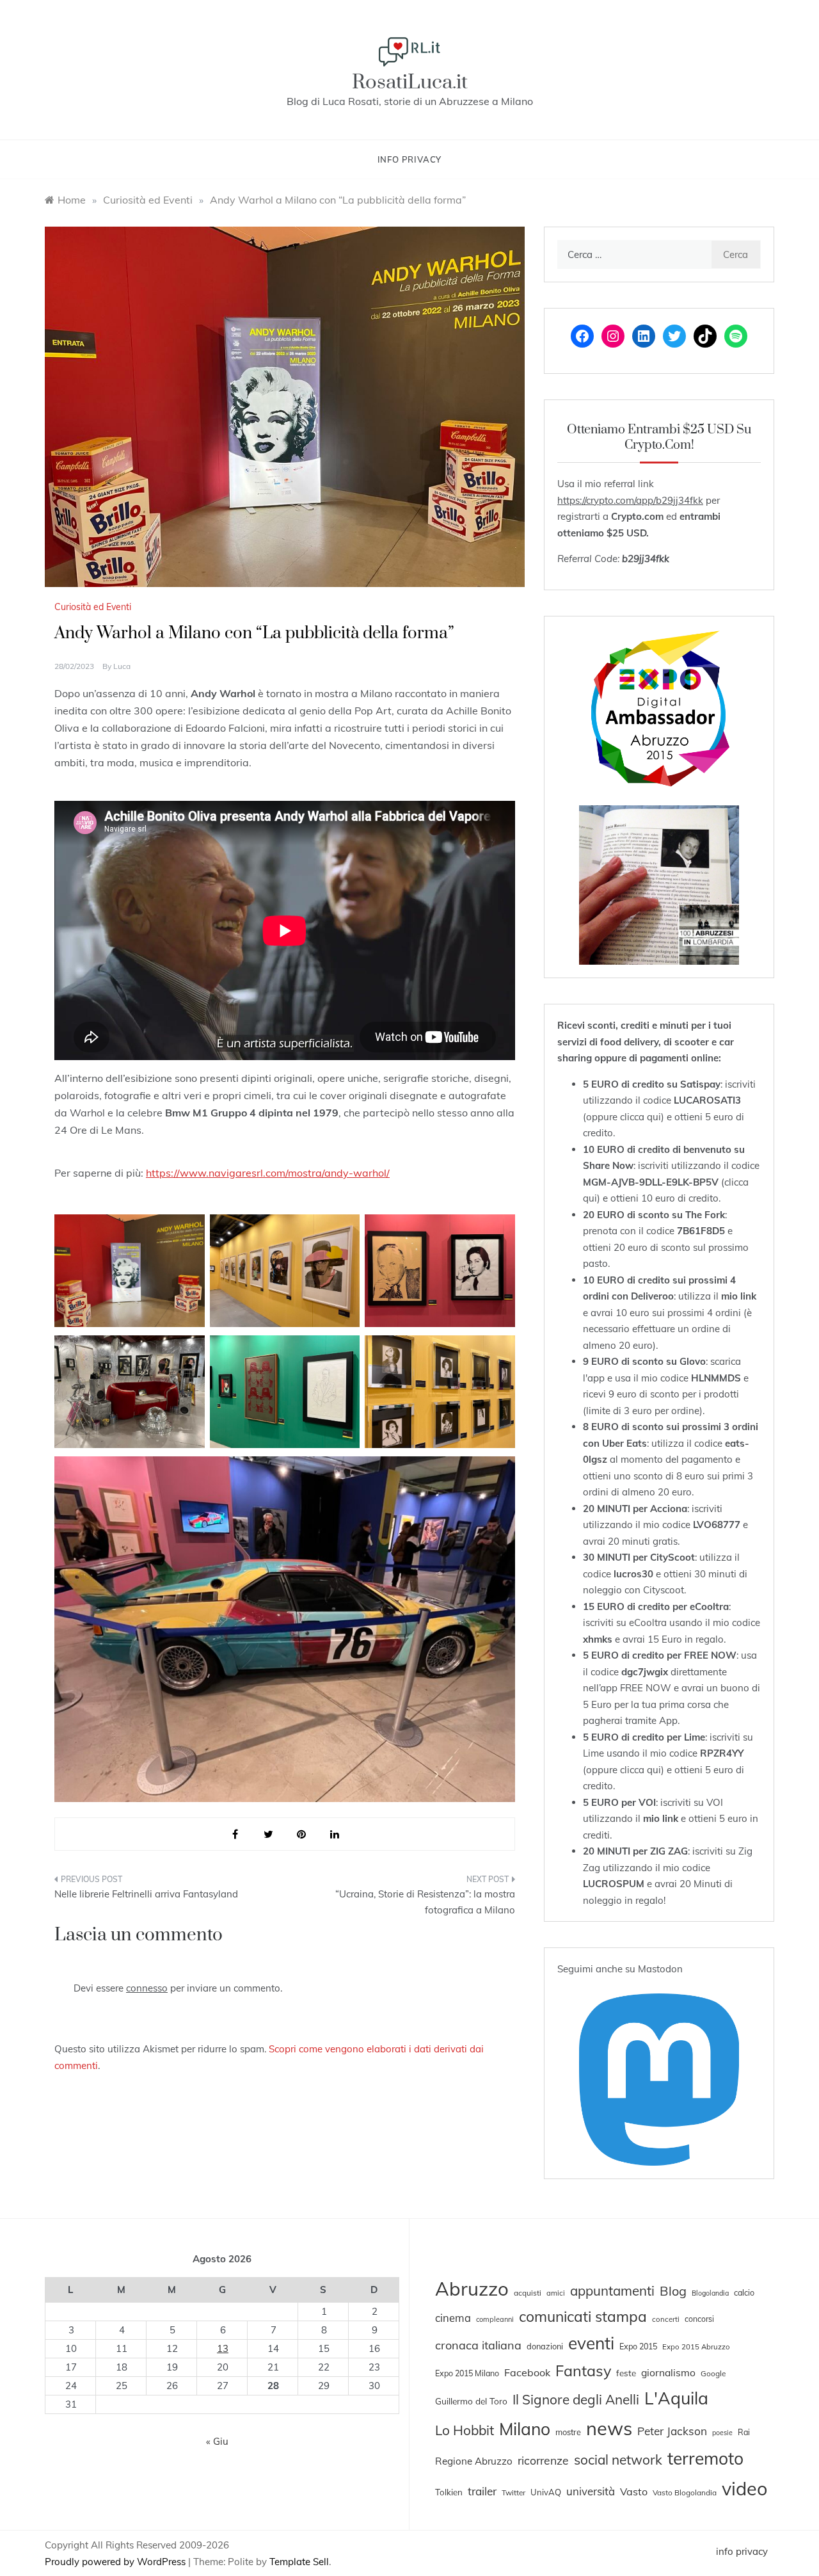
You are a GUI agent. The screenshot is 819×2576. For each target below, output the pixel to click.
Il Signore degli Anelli (576, 2399)
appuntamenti (612, 2290)
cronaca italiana (478, 2345)
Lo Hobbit (465, 2430)
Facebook (527, 2372)
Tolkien (449, 2492)
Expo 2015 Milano (467, 2373)
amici (556, 2293)
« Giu (217, 2441)
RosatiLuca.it (410, 82)
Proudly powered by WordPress (116, 2562)
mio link (739, 1296)
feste (626, 2373)
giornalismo (668, 2372)
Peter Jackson (672, 2431)
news (609, 2428)
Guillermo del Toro (471, 2401)
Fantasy (583, 2371)
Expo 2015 (638, 2346)
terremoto (705, 2458)
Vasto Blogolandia (685, 2492)
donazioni (545, 2346)
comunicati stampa (583, 2316)
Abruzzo (472, 2289)
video (744, 2488)
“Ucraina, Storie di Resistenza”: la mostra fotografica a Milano (425, 1902)
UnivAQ (546, 2492)
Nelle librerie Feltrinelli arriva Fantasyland (146, 1894)
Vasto (634, 2491)
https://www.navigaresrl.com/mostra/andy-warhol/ (268, 1173)
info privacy (410, 159)
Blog (673, 2291)
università (591, 2491)
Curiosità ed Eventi (93, 607)
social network (618, 2459)
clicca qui (640, 1117)
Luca (122, 666)
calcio (744, 2292)
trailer (482, 2491)
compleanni (495, 2319)
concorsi (699, 2319)
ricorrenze (543, 2460)
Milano (525, 2429)
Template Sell (299, 2562)
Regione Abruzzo (474, 2461)
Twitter (513, 2492)
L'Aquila (676, 2398)
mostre (568, 2432)
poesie (722, 2433)
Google (713, 2373)
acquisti (528, 2293)
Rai (744, 2432)
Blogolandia (710, 2293)
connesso (147, 1988)
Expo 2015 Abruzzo (696, 2347)
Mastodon (660, 1969)
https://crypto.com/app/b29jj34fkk (630, 500)
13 (223, 2348)
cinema (453, 2318)
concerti (666, 2319)
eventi (591, 2343)
